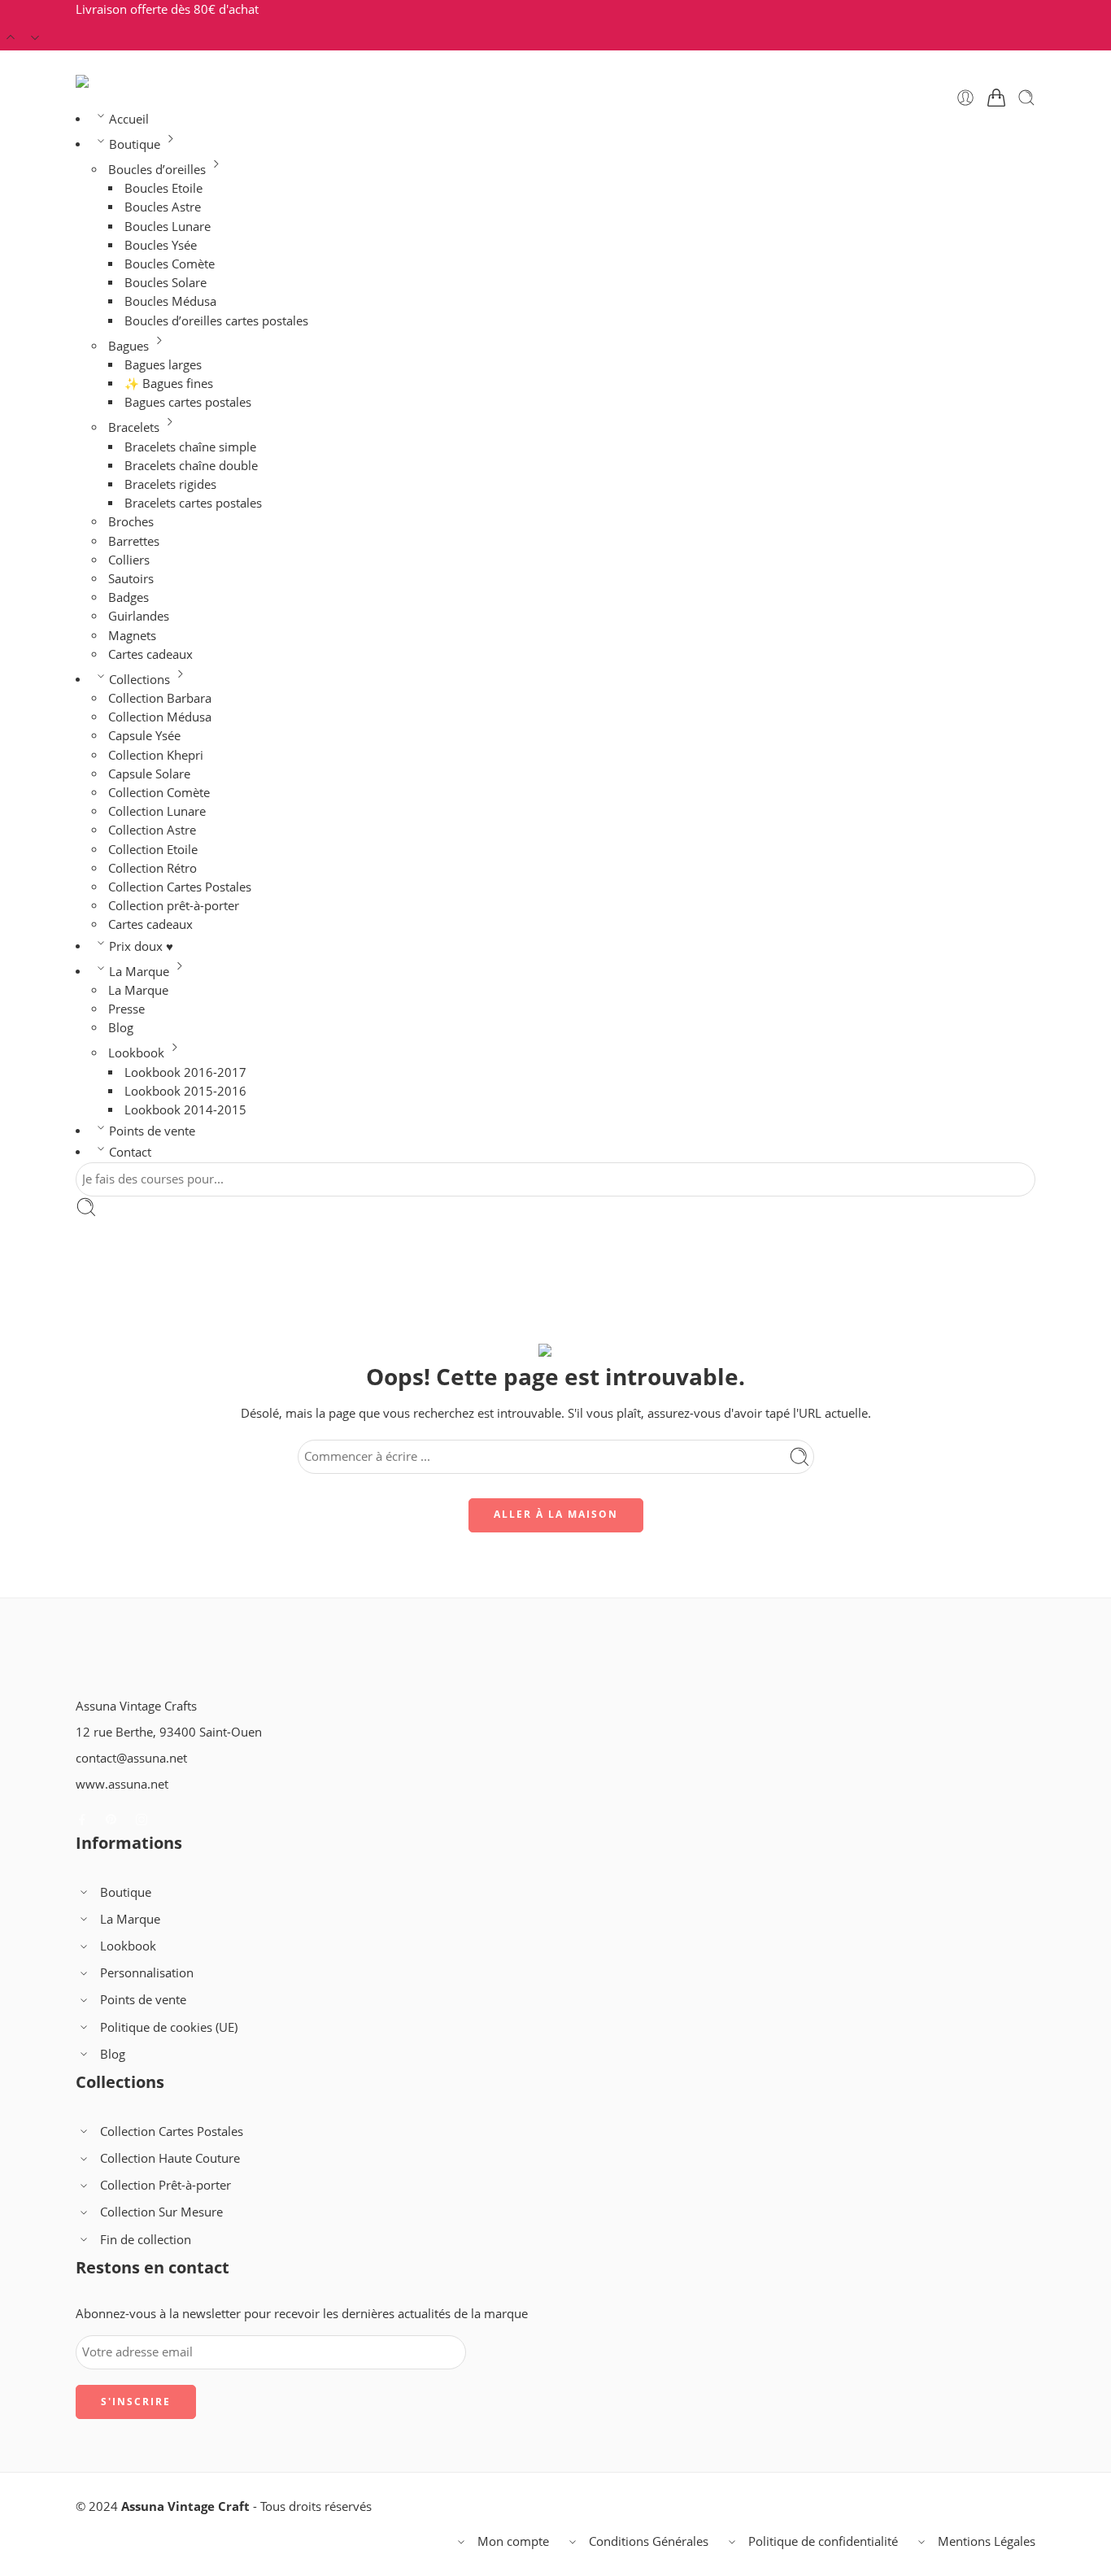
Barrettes (134, 541)
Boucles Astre (163, 207)
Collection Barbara (160, 698)
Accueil (129, 119)
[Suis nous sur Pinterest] (111, 1820)
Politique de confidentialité (823, 2541)
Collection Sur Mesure (161, 2212)
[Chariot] (996, 98)
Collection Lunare (157, 811)
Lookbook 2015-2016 (185, 1091)
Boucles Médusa (170, 301)
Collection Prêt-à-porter (166, 2185)
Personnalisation (147, 1973)
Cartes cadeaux (150, 654)
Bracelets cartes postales (193, 503)
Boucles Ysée (161, 245)
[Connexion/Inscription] (965, 98)
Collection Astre (152, 830)
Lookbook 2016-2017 (185, 1072)
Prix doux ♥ (141, 946)
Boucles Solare (166, 283)
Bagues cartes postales (188, 402)
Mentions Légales (987, 2541)
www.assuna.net (122, 1784)
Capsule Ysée (144, 736)
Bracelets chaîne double (191, 466)
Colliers (129, 560)
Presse (126, 1009)
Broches (131, 522)
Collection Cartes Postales (180, 887)
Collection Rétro (152, 868)
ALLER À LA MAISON (556, 1514)
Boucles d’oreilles (157, 170)
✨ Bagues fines (169, 384)
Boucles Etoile (163, 188)
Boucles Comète (170, 264)
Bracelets (134, 427)
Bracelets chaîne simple (190, 447)
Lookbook (136, 1053)
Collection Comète (159, 793)
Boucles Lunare (168, 227)
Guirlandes (139, 616)
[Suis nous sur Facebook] (82, 1820)
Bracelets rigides (170, 484)
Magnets (132, 636)
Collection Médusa (160, 717)
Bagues (129, 346)
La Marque (139, 972)
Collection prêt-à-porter (174, 906)
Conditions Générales (649, 2541)
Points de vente (152, 1131)
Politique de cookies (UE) (169, 2027)
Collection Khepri (156, 755)
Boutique (135, 144)
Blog (121, 1028)
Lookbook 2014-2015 (185, 1110)
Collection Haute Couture (170, 2158)
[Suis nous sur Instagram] (142, 1820)
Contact (130, 1152)
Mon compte (513, 2541)
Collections (139, 680)
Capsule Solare (149, 774)
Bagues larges (163, 365)
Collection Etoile (153, 850)
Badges (129, 597)
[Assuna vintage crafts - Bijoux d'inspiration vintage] (142, 81)
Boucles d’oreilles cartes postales (216, 321)
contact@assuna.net (131, 1758)
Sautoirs (131, 579)
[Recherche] (1026, 98)
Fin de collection (146, 2240)
